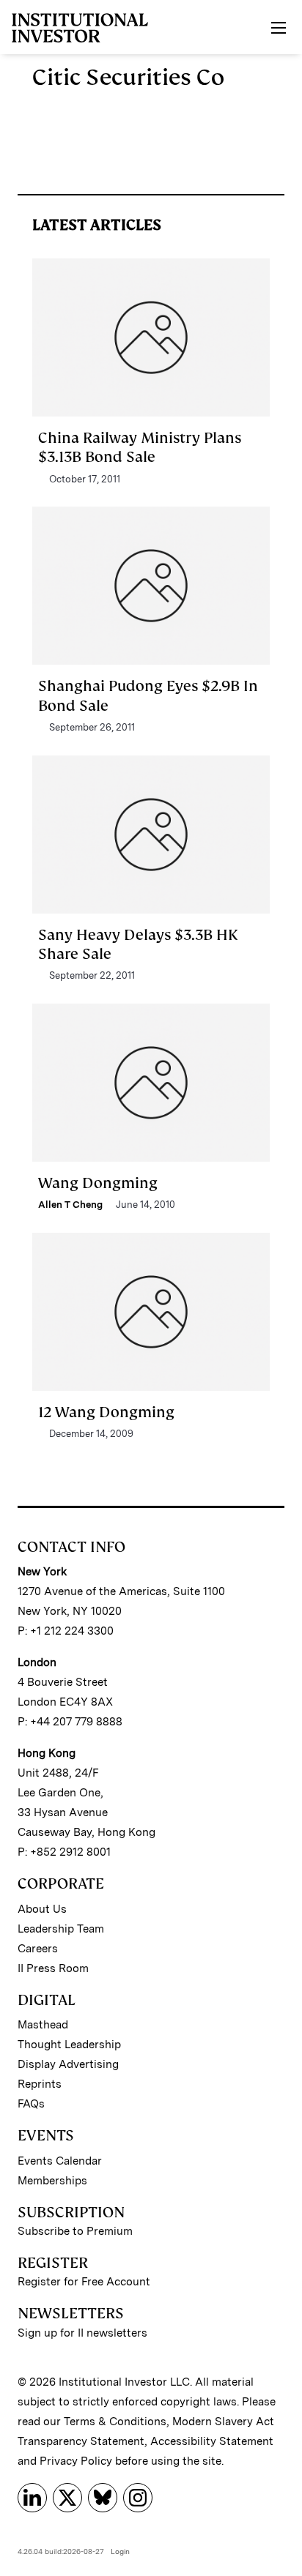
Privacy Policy (76, 2461)
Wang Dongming (98, 1183)
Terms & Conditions (115, 2422)
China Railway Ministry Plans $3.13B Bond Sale (140, 447)
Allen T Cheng (70, 1205)
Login (120, 2551)
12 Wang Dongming (106, 1412)
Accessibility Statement (212, 2441)
